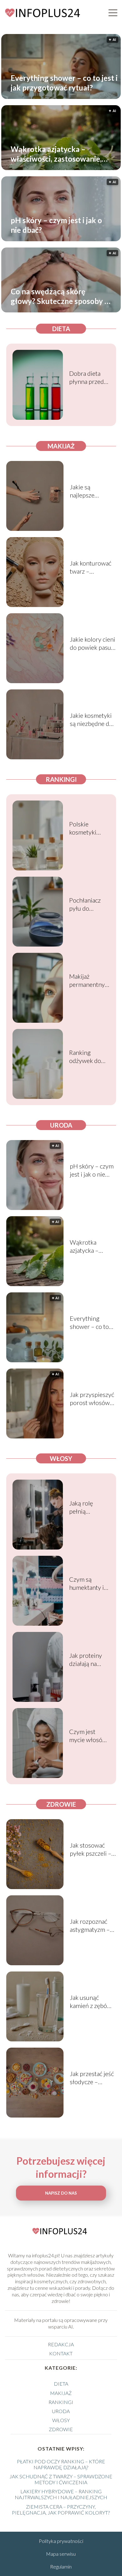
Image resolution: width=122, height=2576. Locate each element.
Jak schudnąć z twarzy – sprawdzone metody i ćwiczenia (61, 2479)
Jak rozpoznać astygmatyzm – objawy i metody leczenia (91, 1925)
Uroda (61, 1125)
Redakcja (61, 2344)
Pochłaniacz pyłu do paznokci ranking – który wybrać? (88, 904)
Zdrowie (61, 1804)
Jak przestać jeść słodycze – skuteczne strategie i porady (92, 2078)
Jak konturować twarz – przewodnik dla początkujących (91, 567)
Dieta (61, 329)
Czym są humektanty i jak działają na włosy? (87, 1583)
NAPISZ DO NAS (61, 2193)
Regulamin (61, 2566)
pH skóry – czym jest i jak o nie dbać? (56, 225)
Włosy (61, 1458)
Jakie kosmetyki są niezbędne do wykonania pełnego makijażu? (91, 720)
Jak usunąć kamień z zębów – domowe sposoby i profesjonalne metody (91, 2002)
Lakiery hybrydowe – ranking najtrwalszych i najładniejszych (61, 2494)
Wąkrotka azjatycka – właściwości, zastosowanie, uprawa (56, 154)
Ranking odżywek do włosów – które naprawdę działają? (85, 1057)
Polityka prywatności (61, 2541)
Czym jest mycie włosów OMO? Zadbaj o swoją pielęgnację (88, 1736)
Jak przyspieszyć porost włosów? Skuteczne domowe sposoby (92, 1399)
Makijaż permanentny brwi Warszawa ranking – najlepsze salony (87, 980)
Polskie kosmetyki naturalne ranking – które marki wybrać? (84, 828)
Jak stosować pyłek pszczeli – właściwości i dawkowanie (91, 1849)
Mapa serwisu (61, 2554)
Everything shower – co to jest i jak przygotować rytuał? (64, 83)
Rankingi (61, 779)
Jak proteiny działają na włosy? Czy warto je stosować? (86, 1660)
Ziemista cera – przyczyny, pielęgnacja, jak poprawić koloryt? (61, 2510)
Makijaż (61, 446)
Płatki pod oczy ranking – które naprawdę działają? (61, 2464)
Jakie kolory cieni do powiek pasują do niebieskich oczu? (93, 643)
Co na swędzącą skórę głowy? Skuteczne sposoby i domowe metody (58, 296)
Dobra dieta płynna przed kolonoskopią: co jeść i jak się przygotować (88, 377)
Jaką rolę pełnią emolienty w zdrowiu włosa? (85, 1507)
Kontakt (61, 2353)
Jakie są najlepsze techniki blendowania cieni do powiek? (91, 491)
